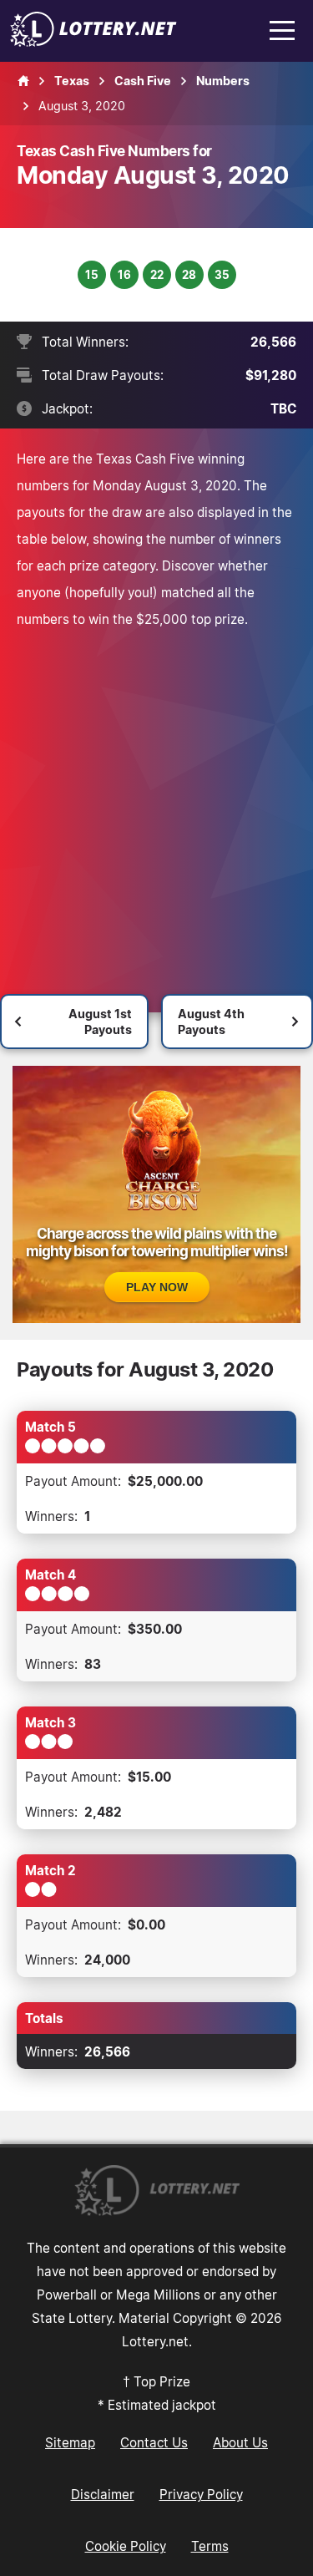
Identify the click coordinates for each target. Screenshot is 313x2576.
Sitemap (70, 2442)
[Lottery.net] (93, 42)
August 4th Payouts (211, 1022)
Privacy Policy (201, 2494)
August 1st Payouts (100, 1022)
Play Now (157, 1287)
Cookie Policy (126, 2546)
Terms (210, 2546)
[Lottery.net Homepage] (23, 81)
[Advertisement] (156, 797)
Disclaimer (103, 2494)
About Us (240, 2442)
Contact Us (154, 2442)
